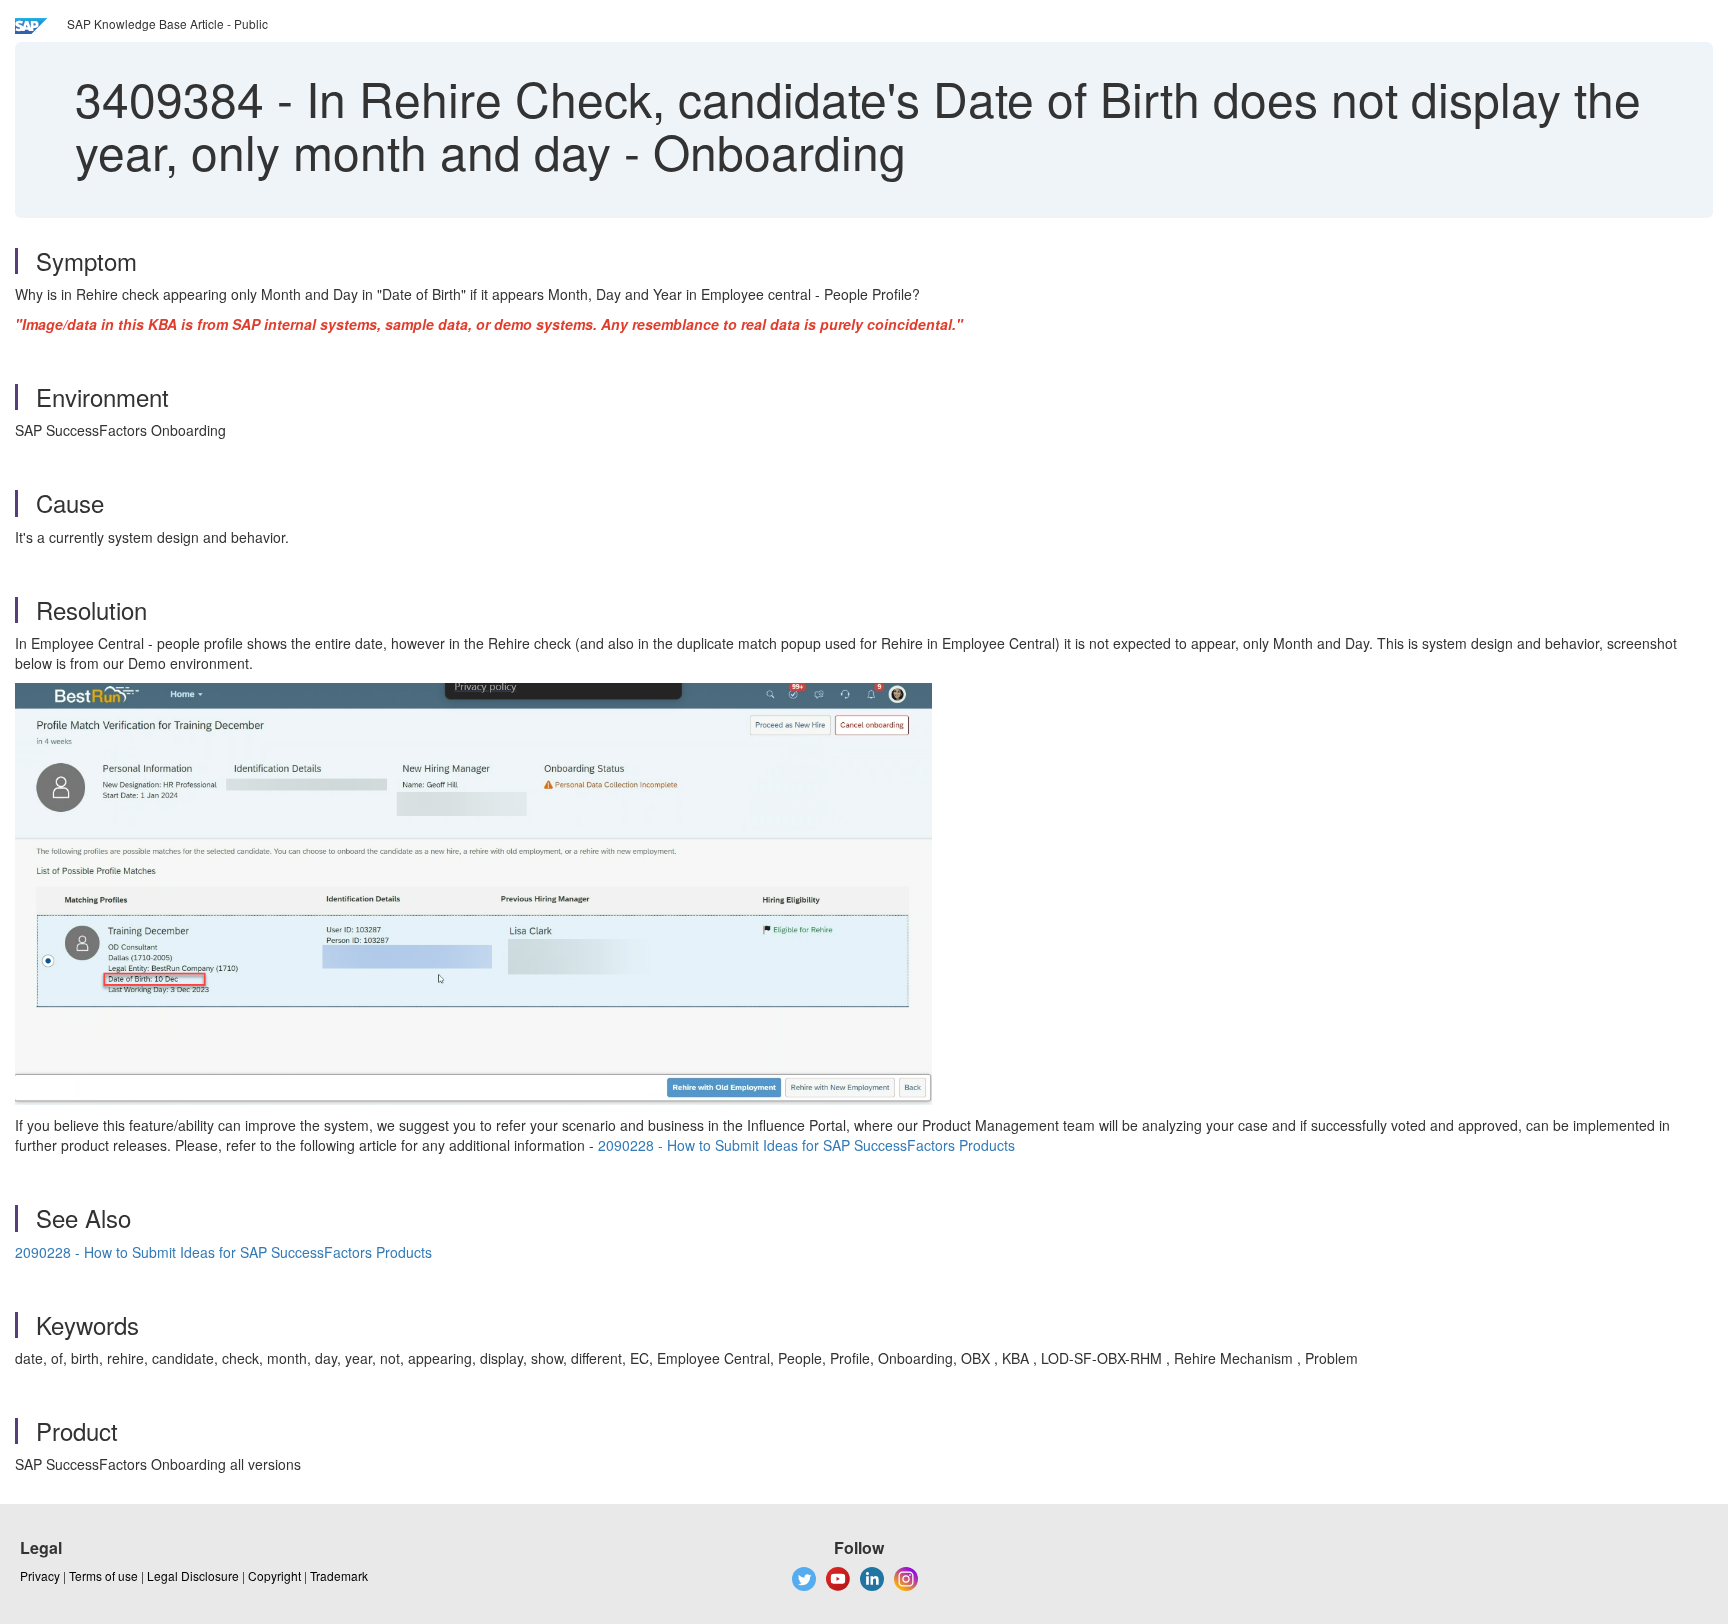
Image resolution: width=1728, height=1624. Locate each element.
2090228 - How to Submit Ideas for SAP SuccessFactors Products (806, 1145)
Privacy (40, 1575)
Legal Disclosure (193, 1575)
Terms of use (103, 1575)
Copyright (274, 1575)
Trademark (339, 1575)
